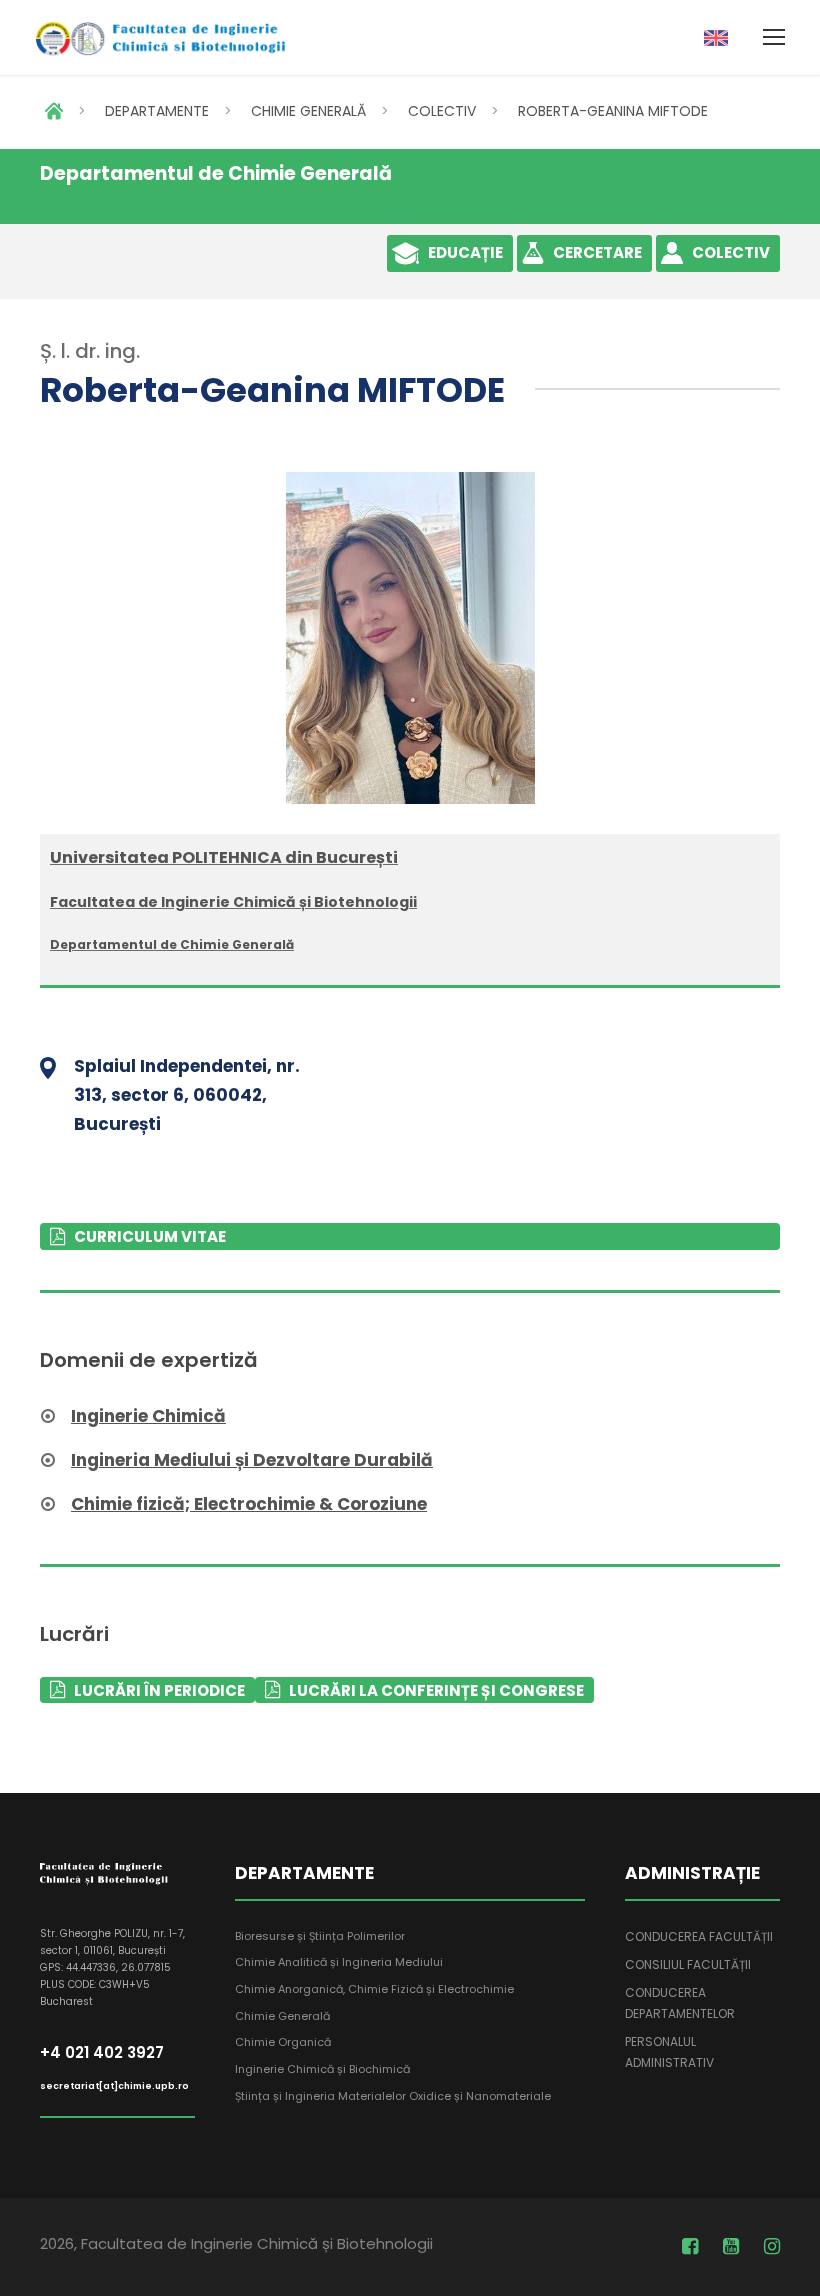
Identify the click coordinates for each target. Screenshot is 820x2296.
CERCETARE (597, 252)
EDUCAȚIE (465, 252)
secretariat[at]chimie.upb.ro (114, 2086)
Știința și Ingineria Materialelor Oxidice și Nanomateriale (393, 2096)
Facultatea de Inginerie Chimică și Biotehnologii (233, 902)
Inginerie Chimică (148, 1416)
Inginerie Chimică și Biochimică (322, 2069)
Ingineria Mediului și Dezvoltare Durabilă (252, 1460)
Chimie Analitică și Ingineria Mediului (339, 1962)
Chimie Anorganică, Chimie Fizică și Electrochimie (374, 1989)
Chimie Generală (282, 2016)
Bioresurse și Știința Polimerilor (320, 1936)
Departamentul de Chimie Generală (172, 944)
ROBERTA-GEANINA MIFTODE (613, 111)
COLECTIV (442, 111)
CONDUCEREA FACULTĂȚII (699, 1936)
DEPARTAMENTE (157, 111)
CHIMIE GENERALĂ (308, 111)
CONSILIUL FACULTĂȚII (688, 1964)
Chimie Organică (283, 2042)
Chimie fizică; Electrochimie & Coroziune (249, 1504)
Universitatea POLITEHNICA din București (224, 857)
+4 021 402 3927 (102, 2052)
